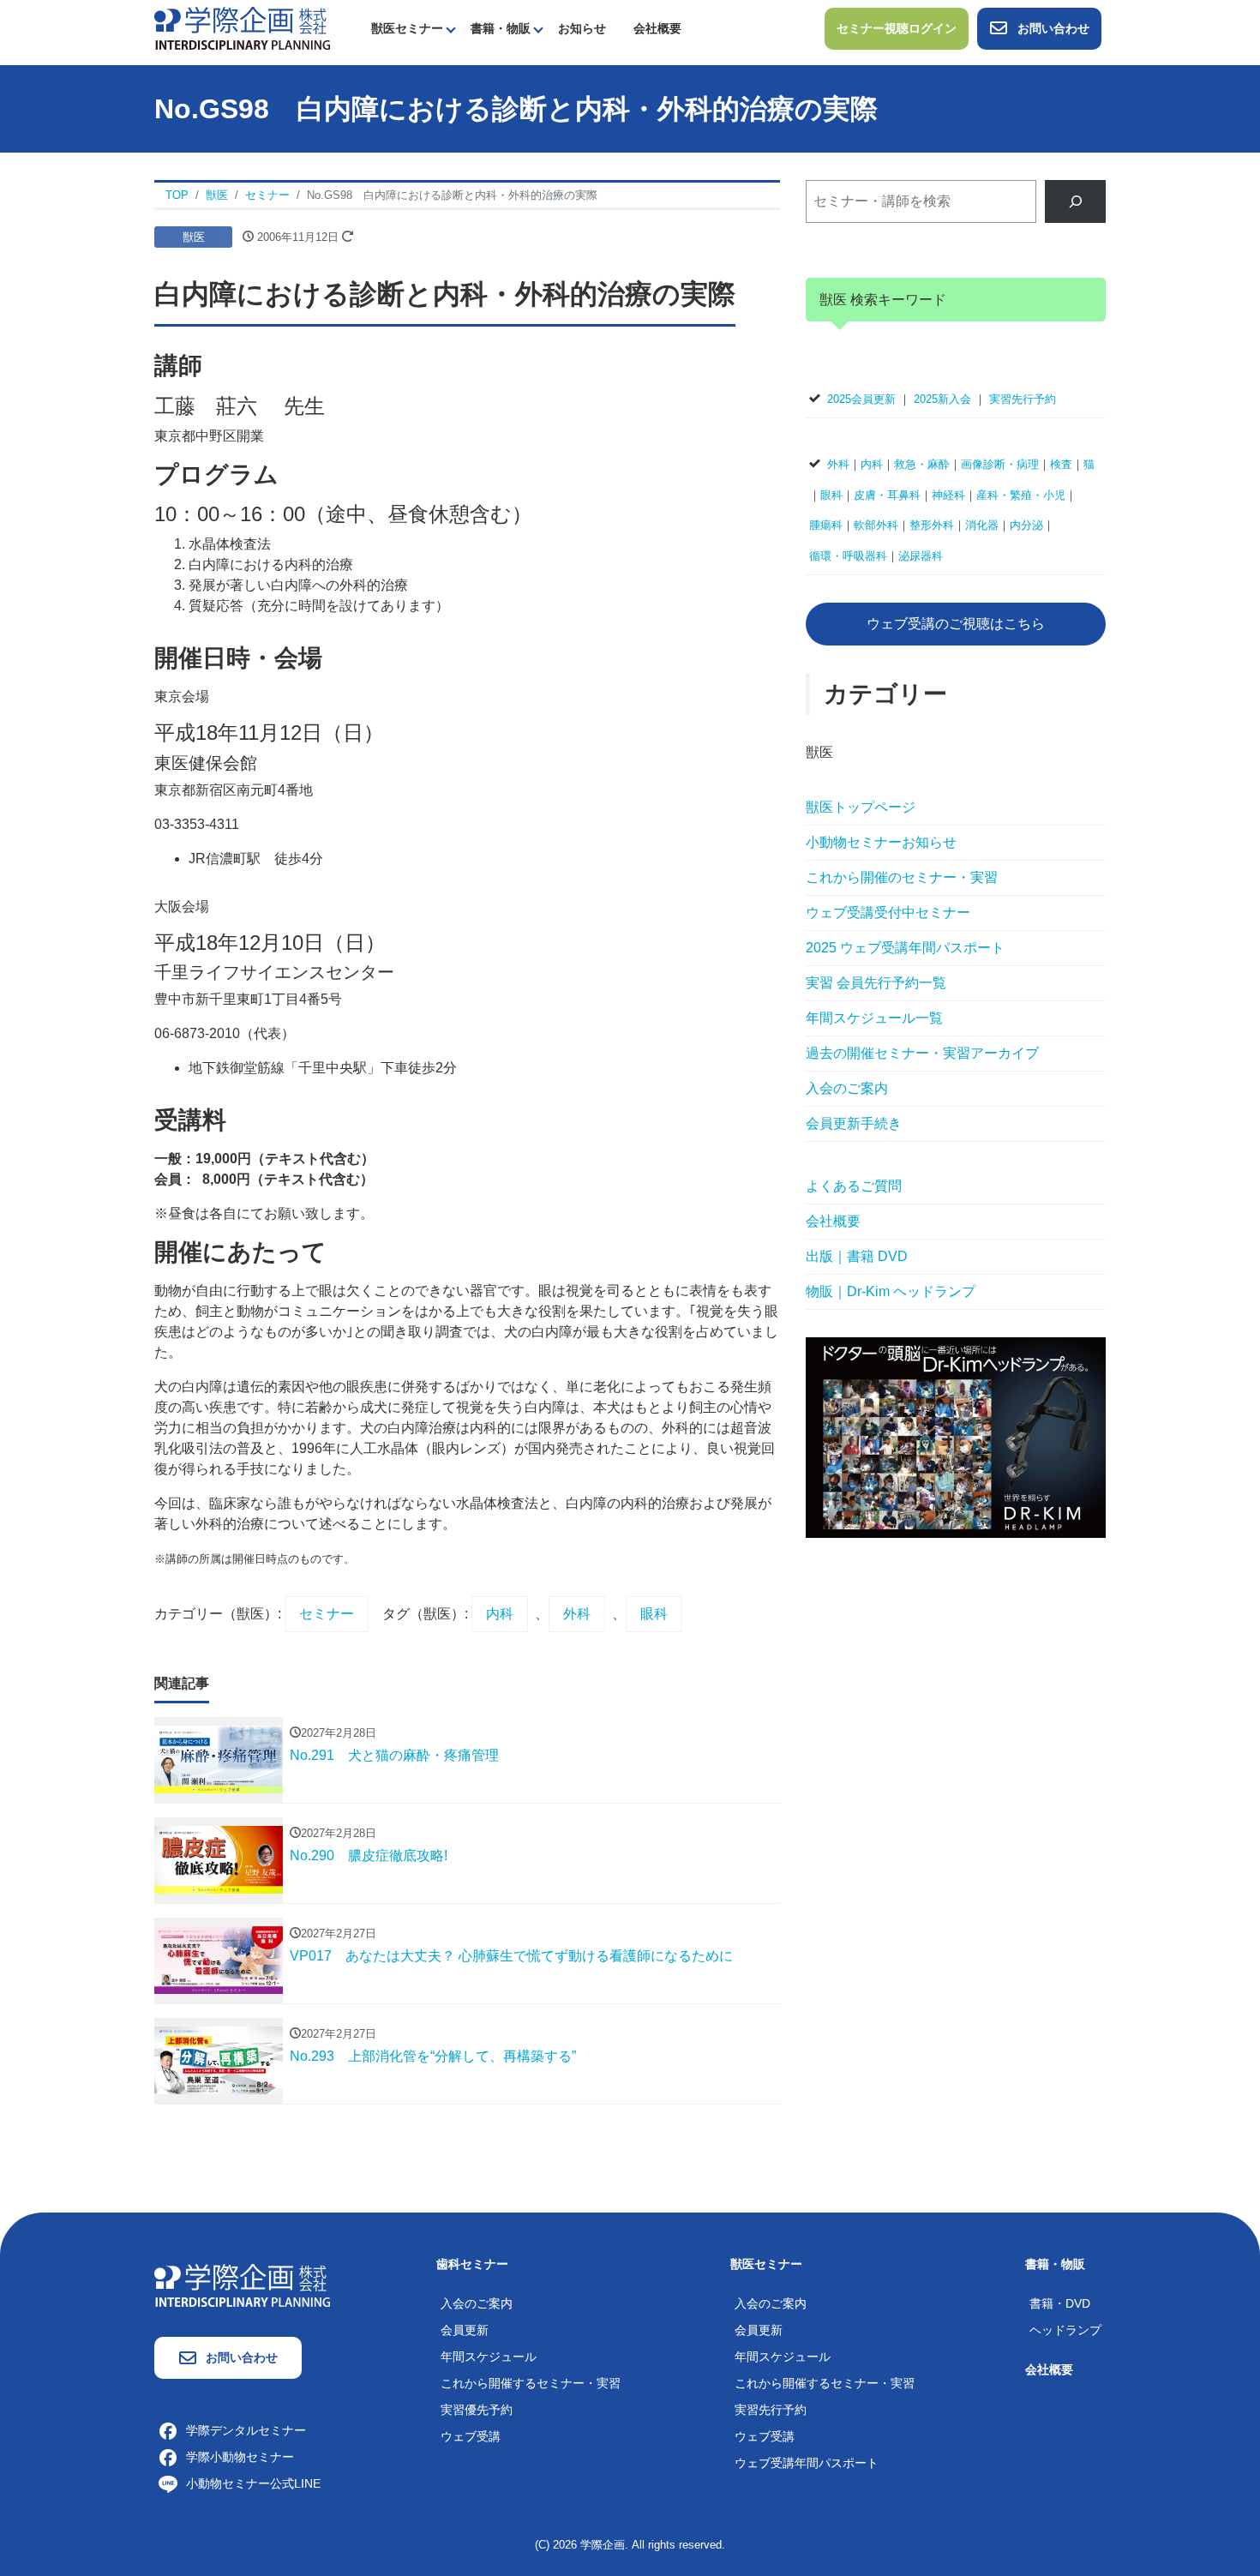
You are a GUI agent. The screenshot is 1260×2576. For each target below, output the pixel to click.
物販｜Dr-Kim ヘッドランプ (891, 1291)
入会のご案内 (847, 1088)
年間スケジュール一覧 (874, 1018)
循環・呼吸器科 (848, 556)
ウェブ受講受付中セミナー (888, 913)
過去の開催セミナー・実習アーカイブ (922, 1053)
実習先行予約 (1023, 399)
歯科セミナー (472, 2264)
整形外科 (932, 525)
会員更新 (465, 2330)
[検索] (1075, 201)
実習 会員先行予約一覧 (876, 983)
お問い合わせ (1053, 28)
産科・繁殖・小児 (1021, 495)
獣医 (194, 237)
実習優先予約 (477, 2410)
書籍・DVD (1060, 2303)
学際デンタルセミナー (246, 2430)
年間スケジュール (489, 2357)
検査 (1061, 464)
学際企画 (603, 2545)
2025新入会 (942, 399)
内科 (500, 1614)
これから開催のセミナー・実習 (902, 877)
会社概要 (657, 28)
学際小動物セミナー (240, 2457)
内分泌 (1026, 525)
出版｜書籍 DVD (857, 1256)
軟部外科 (876, 525)
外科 (577, 1614)
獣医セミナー (407, 28)
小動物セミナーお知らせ (881, 842)
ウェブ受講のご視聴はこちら (956, 624)
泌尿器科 (921, 556)
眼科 (654, 1614)
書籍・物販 (501, 28)
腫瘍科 (826, 525)
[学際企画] (242, 27)
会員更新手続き (854, 1123)
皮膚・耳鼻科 (887, 495)
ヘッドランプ (1065, 2330)
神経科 (948, 495)
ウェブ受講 (471, 2436)
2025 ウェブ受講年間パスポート (905, 948)
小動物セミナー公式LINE (253, 2483)
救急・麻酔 (922, 464)
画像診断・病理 (1000, 464)
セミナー (327, 1614)
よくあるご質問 (854, 1186)
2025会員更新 (861, 399)
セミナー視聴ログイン (897, 28)
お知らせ (582, 28)
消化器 (982, 525)
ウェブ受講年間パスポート (807, 2463)
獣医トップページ (861, 807)
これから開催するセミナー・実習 (531, 2383)
